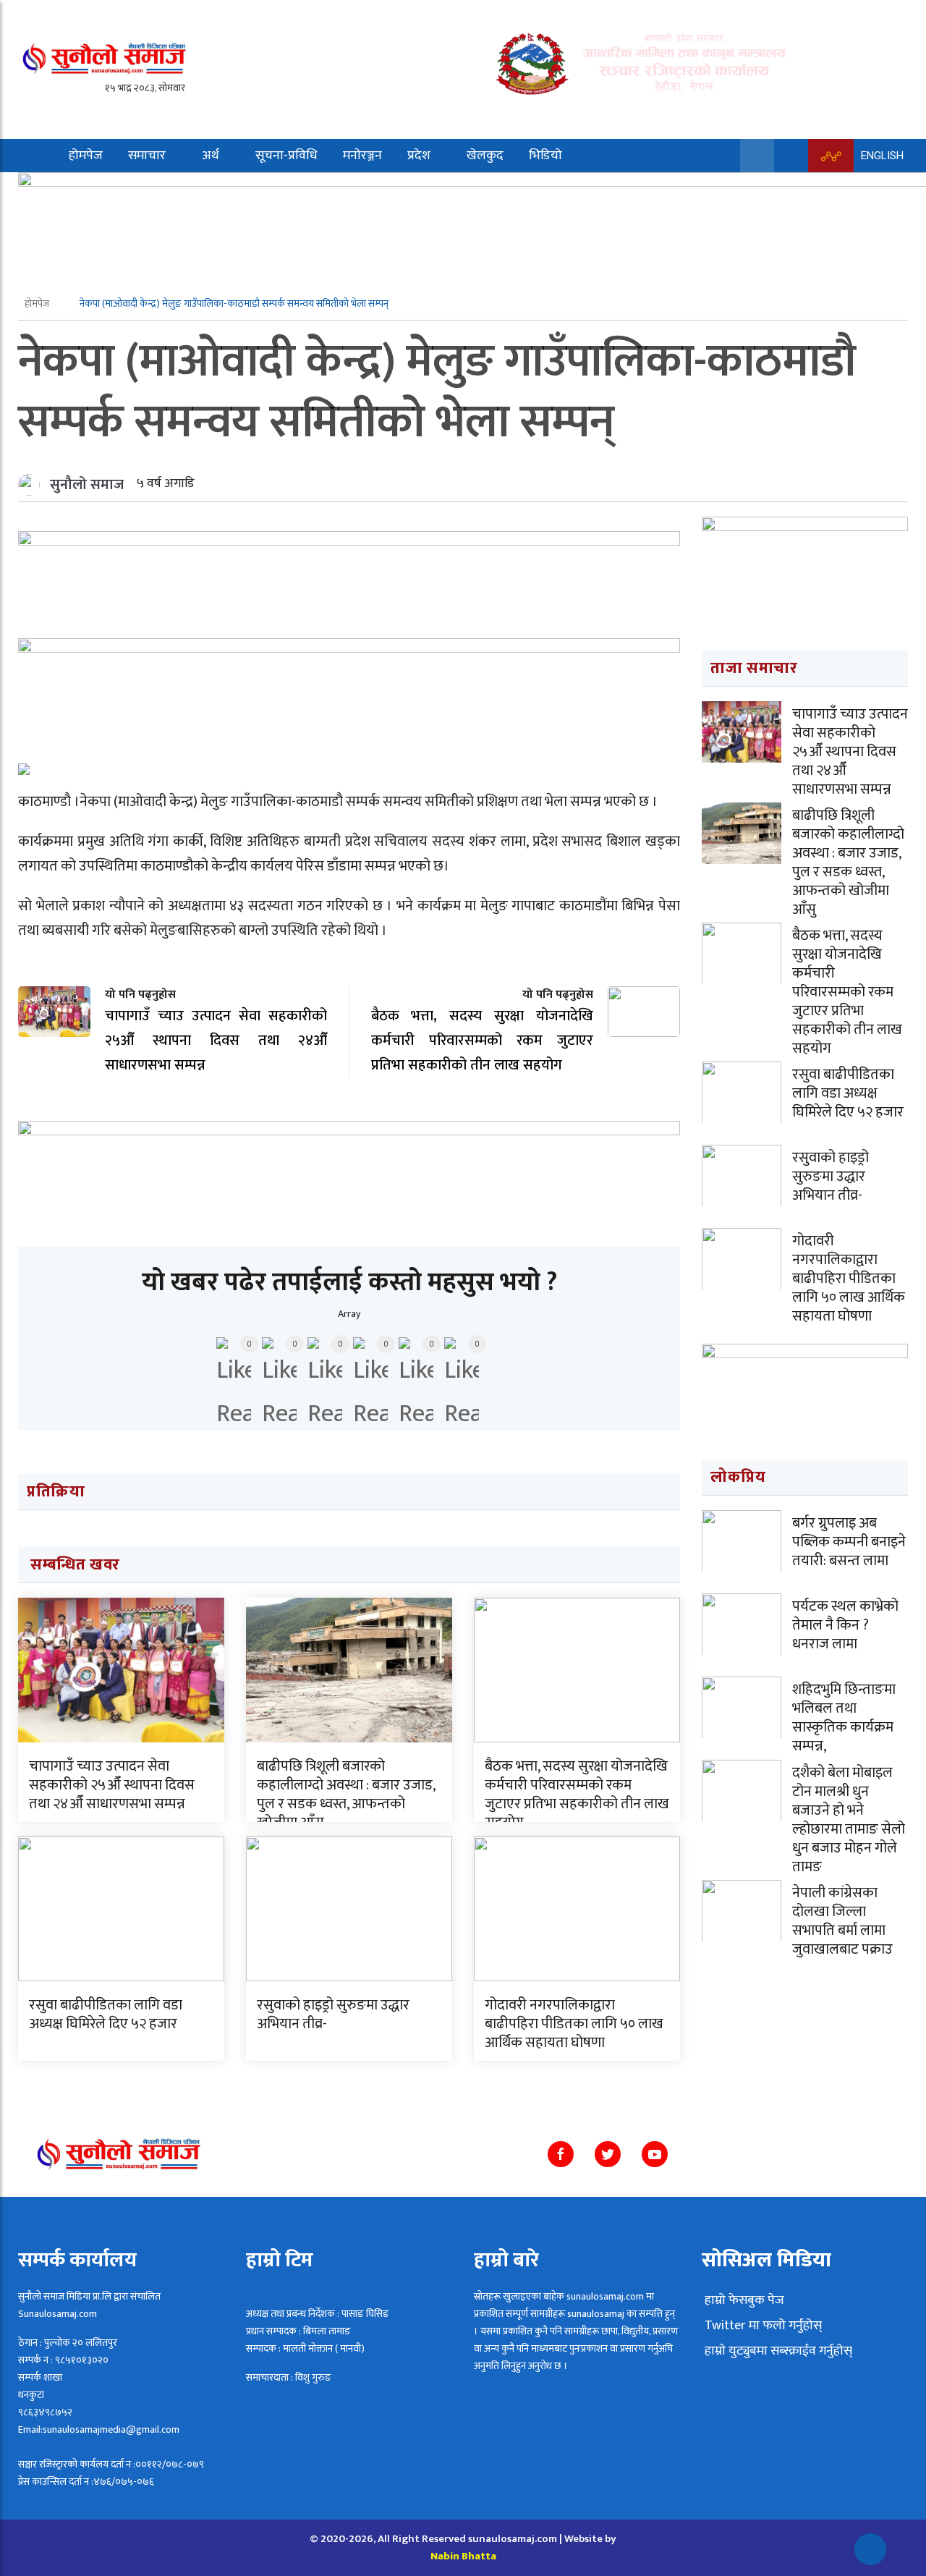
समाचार (147, 156)
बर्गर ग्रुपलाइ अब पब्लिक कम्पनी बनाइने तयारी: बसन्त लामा (849, 1542)
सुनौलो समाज (87, 485)
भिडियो (545, 156)
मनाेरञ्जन (362, 156)
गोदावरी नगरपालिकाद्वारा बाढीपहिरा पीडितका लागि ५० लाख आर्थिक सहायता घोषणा (574, 2024)
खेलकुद (485, 156)
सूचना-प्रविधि (286, 156)
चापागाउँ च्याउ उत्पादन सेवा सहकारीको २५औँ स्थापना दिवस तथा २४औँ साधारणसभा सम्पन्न (112, 1785)
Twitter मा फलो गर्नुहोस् (762, 2326)
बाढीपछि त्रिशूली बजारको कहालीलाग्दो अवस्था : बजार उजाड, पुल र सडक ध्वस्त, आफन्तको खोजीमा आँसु (346, 1795)
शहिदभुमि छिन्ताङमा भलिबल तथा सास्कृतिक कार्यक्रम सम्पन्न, (844, 1718)
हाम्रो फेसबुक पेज (743, 2300)
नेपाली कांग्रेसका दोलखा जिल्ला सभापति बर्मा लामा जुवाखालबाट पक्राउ (842, 1921)
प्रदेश (419, 156)
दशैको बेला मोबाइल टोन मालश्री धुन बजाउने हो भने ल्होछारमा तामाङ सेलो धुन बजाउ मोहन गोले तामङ (849, 1820)
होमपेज (86, 156)
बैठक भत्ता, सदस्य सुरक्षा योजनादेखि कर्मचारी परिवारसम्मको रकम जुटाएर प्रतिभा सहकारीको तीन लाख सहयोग (577, 1795)
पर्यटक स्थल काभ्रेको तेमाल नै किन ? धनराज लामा (845, 1625)
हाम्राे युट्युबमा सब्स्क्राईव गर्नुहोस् (777, 2351)
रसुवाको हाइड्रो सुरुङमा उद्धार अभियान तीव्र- (333, 2014)
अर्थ (211, 156)
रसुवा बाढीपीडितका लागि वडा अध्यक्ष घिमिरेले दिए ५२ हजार (106, 2014)
